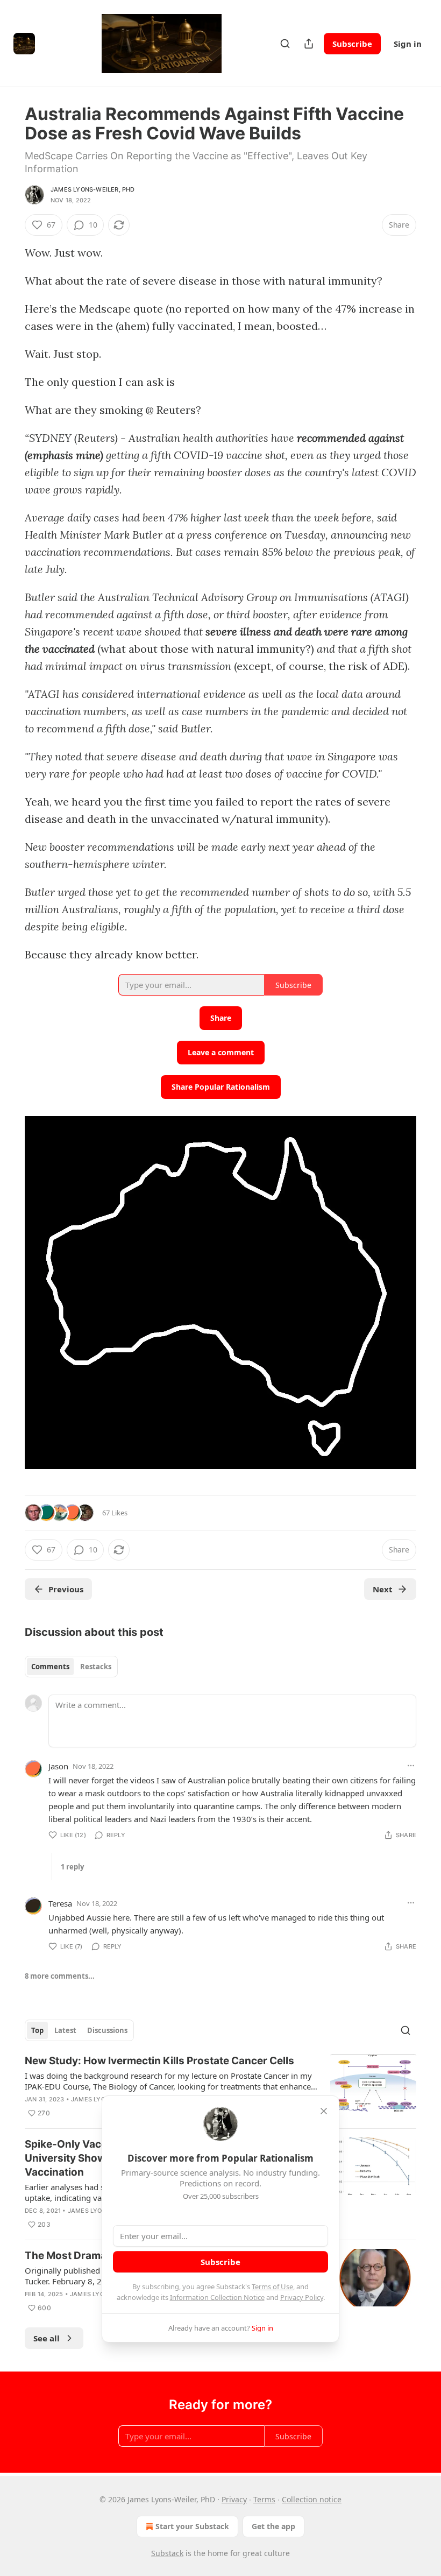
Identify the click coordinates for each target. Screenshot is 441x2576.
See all (47, 2338)
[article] (220, 2087)
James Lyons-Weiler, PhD (93, 189)
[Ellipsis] (411, 1766)
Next (383, 1589)
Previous (66, 1589)
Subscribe (352, 44)
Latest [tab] (65, 2030)
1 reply (72, 1867)
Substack (167, 2553)
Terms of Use (272, 2286)
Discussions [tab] (107, 2030)
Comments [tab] (50, 1667)
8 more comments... (60, 1976)
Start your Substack (192, 2526)
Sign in (408, 44)
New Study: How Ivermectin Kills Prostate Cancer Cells (159, 2061)
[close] (324, 2111)
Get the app (273, 2526)
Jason (58, 1766)
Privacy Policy (302, 2297)
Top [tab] (37, 2030)
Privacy (234, 2499)
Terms (264, 2499)
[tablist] (71, 1667)
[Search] (285, 44)
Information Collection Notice (217, 2297)
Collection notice (312, 2499)
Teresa (60, 1903)
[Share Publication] (309, 44)
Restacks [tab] (96, 1667)
